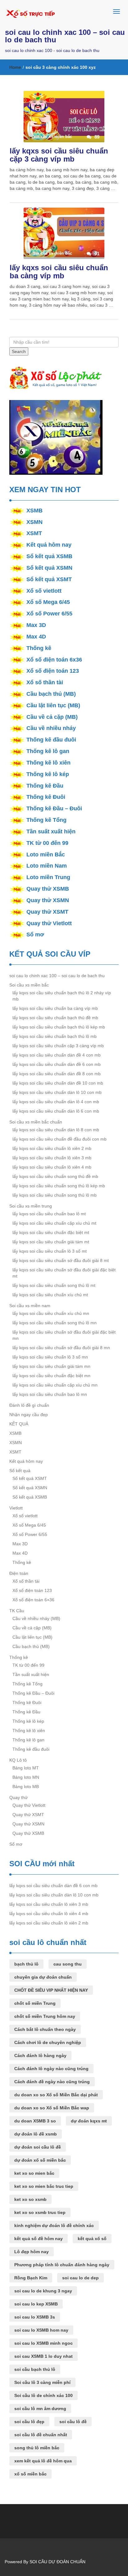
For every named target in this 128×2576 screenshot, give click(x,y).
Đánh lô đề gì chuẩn (29, 1405)
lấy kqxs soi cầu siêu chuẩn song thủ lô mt (54, 1285)
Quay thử (18, 1797)
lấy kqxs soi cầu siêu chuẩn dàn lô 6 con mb (56, 1111)
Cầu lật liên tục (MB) (53, 705)
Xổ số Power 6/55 (49, 614)
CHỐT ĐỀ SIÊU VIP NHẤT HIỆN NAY (51, 1990)
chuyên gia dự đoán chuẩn (43, 1977)
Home (15, 67)
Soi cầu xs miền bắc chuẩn (36, 1122)
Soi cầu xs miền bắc (29, 985)
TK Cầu (17, 1611)
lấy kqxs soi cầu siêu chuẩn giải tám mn (51, 1366)
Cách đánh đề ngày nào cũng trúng (52, 2082)
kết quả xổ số (92, 2239)
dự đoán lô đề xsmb (36, 2134)
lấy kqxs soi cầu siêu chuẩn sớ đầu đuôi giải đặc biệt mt (64, 1273)
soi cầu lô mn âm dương (40, 2409)
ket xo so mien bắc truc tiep (44, 2186)
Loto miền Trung (48, 877)
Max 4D (36, 637)
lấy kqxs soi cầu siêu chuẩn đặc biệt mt (51, 1232)
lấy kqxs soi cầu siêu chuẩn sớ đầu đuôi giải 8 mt (61, 1260)
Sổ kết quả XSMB (49, 556)
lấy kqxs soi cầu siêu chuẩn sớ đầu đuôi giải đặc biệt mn (64, 1335)
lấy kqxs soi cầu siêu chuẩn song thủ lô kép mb (59, 1186)
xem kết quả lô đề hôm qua (43, 2461)
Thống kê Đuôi (46, 797)
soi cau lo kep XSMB (36, 2304)
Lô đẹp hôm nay (32, 2252)
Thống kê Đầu (45, 786)
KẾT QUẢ (19, 1424)
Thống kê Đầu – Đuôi (54, 808)
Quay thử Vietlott (49, 923)
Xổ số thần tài (45, 682)
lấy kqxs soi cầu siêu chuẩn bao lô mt (49, 1214)
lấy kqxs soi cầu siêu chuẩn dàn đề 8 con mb (57, 1074)
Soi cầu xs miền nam (30, 1306)
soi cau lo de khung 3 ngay (43, 2291)
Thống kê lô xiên (48, 763)
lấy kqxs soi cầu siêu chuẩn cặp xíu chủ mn (55, 1385)
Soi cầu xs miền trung (31, 1206)
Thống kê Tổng (46, 820)
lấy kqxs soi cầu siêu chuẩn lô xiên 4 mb (52, 1167)
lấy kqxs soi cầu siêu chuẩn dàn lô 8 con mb (56, 1130)
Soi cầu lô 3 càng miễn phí (42, 2382)
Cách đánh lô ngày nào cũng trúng (51, 2069)
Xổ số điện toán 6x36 (54, 660)
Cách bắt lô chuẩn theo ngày (45, 2029)
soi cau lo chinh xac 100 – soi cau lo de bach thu (65, 36)
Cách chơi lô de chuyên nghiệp (48, 2042)
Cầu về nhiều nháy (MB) (36, 1618)
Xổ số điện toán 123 (53, 671)
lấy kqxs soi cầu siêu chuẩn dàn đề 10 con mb (58, 1083)
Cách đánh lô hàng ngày (40, 2056)
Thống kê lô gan (48, 751)
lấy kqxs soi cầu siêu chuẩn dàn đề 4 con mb (57, 1055)
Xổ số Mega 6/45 (48, 602)
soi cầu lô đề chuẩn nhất (41, 2435)
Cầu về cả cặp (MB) (52, 717)
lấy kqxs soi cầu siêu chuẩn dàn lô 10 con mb (57, 1092)
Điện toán (19, 1573)
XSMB (34, 511)
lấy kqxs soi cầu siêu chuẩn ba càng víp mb (59, 272)
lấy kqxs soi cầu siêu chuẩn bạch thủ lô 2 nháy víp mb (62, 996)
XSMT (34, 533)
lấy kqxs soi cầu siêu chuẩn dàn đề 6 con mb (57, 1064)
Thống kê (39, 648)
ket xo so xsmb (30, 2199)
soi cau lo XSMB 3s (35, 2317)
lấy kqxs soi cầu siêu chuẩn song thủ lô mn (55, 1323)
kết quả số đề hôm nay (39, 2239)
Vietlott (16, 1508)
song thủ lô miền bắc (37, 2448)
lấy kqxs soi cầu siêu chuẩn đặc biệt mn (51, 1376)
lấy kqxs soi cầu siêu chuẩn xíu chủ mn (51, 1313)
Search (19, 351)
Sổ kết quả (20, 1471)
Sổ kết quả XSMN (49, 568)
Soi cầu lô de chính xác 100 (43, 2395)
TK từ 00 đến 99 (47, 843)
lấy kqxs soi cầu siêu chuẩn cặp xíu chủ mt (54, 1223)
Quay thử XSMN (48, 900)
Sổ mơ (35, 935)
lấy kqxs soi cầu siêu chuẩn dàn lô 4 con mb (56, 1102)
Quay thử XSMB (48, 889)
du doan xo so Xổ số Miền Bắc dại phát (56, 2095)
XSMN (34, 522)
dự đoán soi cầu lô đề (38, 2147)
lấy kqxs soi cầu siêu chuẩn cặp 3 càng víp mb (59, 155)
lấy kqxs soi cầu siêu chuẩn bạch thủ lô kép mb (59, 1027)
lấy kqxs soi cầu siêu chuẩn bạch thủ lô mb (55, 1036)
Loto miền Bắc (46, 855)
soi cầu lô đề (73, 2422)
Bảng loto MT (26, 1768)
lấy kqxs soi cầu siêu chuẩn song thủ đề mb (55, 1176)
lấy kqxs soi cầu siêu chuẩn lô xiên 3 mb (52, 1158)
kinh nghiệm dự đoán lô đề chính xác (54, 2225)
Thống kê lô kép (48, 774)
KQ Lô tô (18, 1760)
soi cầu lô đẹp (29, 2422)
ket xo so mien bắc (34, 2173)
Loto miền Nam (47, 866)
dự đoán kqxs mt (89, 2121)
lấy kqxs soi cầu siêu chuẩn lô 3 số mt (50, 1251)
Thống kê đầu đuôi (51, 740)
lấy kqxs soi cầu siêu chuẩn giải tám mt (51, 1242)
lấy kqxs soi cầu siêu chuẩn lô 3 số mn (50, 1357)
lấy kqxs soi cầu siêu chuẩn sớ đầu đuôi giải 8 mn (61, 1348)
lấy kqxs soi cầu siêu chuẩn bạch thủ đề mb (55, 1018)
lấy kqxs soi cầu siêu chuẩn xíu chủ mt (50, 1295)
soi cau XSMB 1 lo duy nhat (43, 2356)
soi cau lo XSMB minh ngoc (43, 2343)
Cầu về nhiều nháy (51, 728)
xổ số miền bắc (30, 2474)
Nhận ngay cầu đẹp (29, 1415)
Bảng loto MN (26, 1777)
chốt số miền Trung (35, 2003)
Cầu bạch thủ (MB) (51, 694)
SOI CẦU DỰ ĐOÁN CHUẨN (57, 2562)
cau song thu (68, 1964)
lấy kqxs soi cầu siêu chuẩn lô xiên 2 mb (52, 1148)
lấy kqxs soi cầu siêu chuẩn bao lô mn (50, 1394)
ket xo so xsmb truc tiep (40, 2212)
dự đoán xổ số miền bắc (40, 2160)
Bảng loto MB (26, 1787)
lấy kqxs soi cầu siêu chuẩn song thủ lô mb (55, 1195)
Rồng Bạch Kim (31, 2278)
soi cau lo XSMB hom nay (41, 2330)
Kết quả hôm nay (49, 545)
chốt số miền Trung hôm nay (45, 2016)
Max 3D (36, 625)
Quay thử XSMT (47, 912)
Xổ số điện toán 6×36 (33, 1600)
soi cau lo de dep (80, 2278)
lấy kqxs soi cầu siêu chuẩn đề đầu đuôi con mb (59, 1139)
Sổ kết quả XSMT (49, 579)
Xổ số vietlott (44, 591)
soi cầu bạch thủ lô (35, 2369)
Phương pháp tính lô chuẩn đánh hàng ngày (62, 2265)
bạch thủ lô (26, 1964)
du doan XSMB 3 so (35, 2121)
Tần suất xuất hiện (51, 831)
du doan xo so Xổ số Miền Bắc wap (52, 2108)
